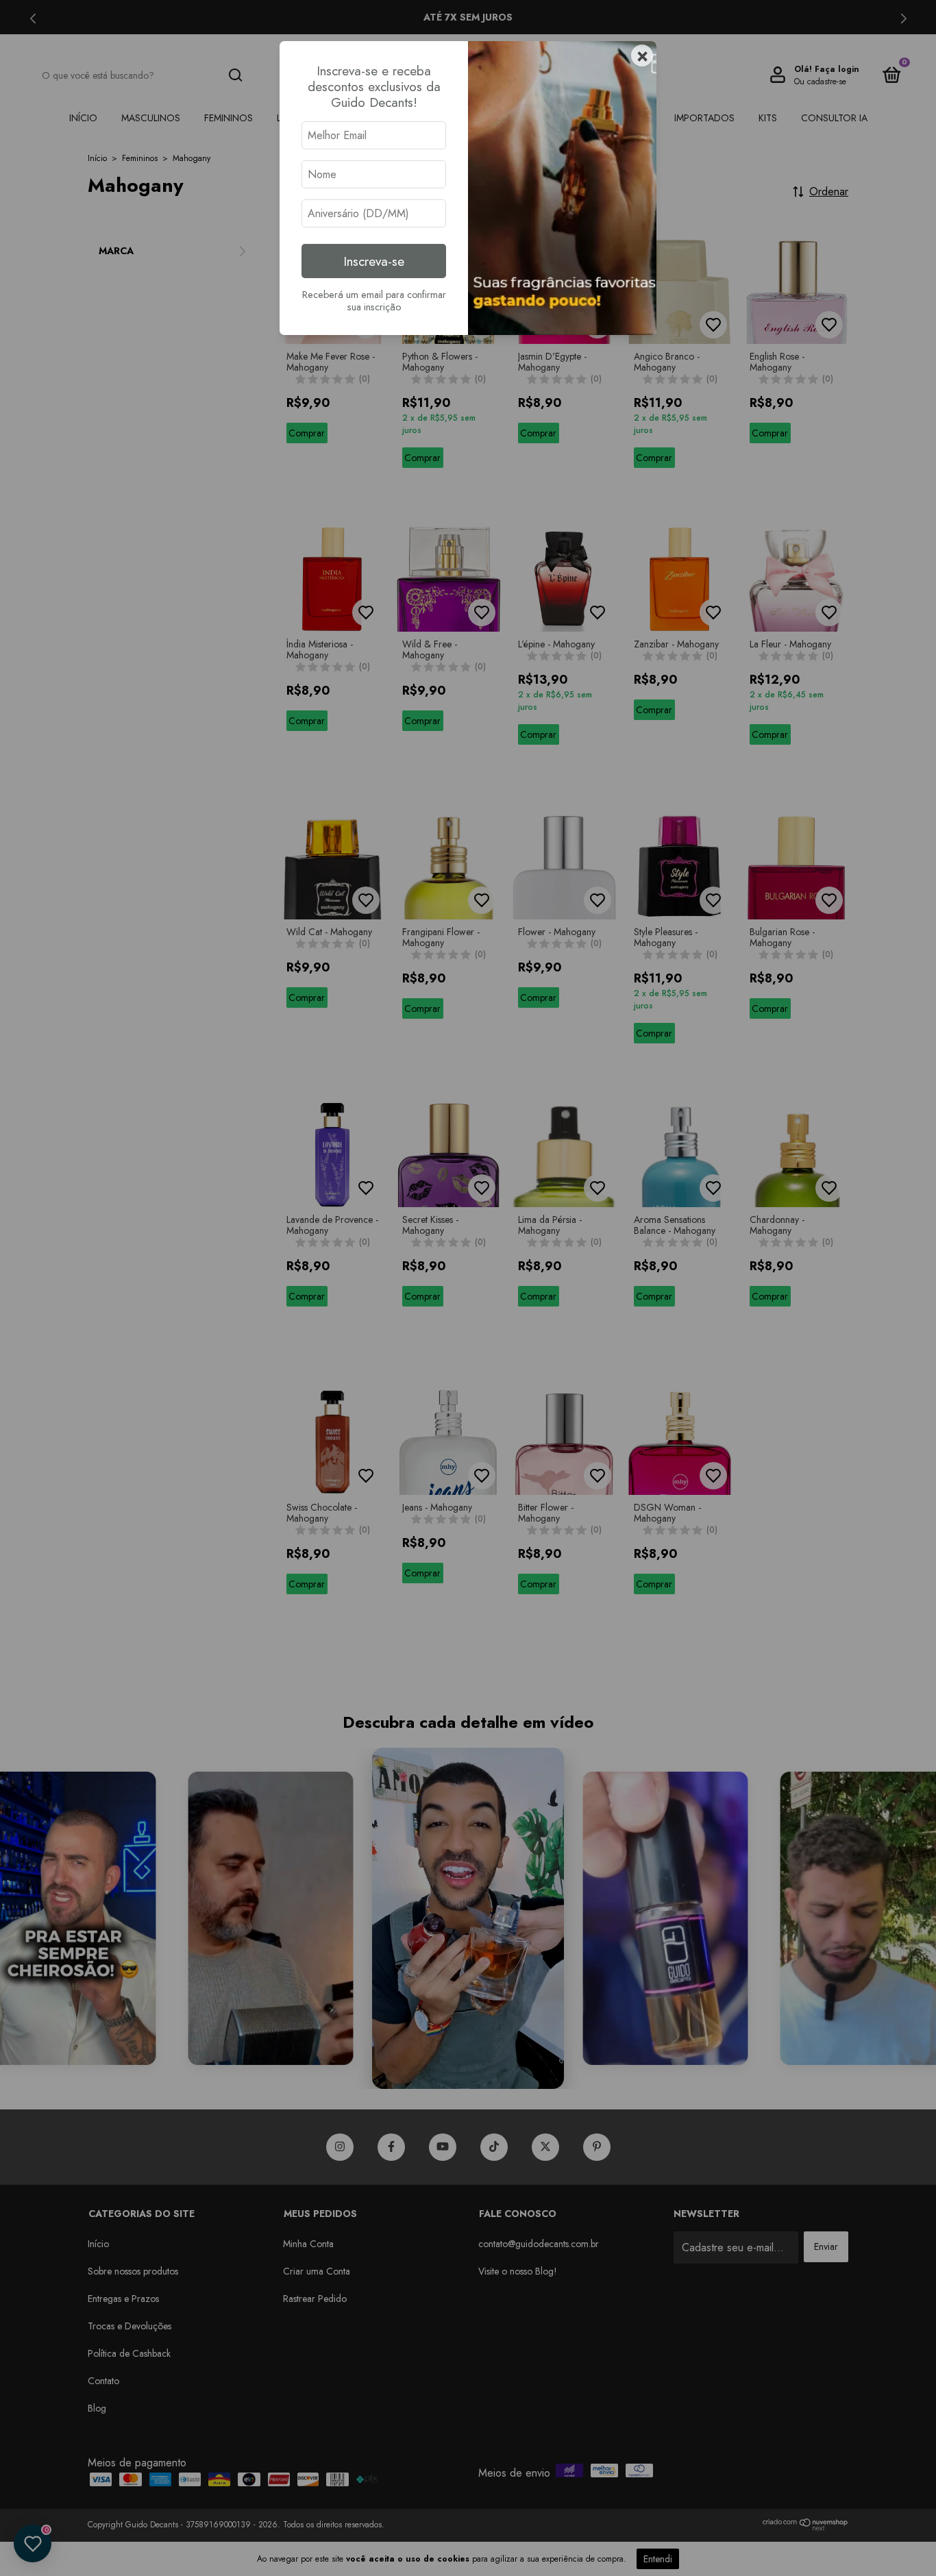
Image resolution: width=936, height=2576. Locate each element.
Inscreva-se (374, 261)
